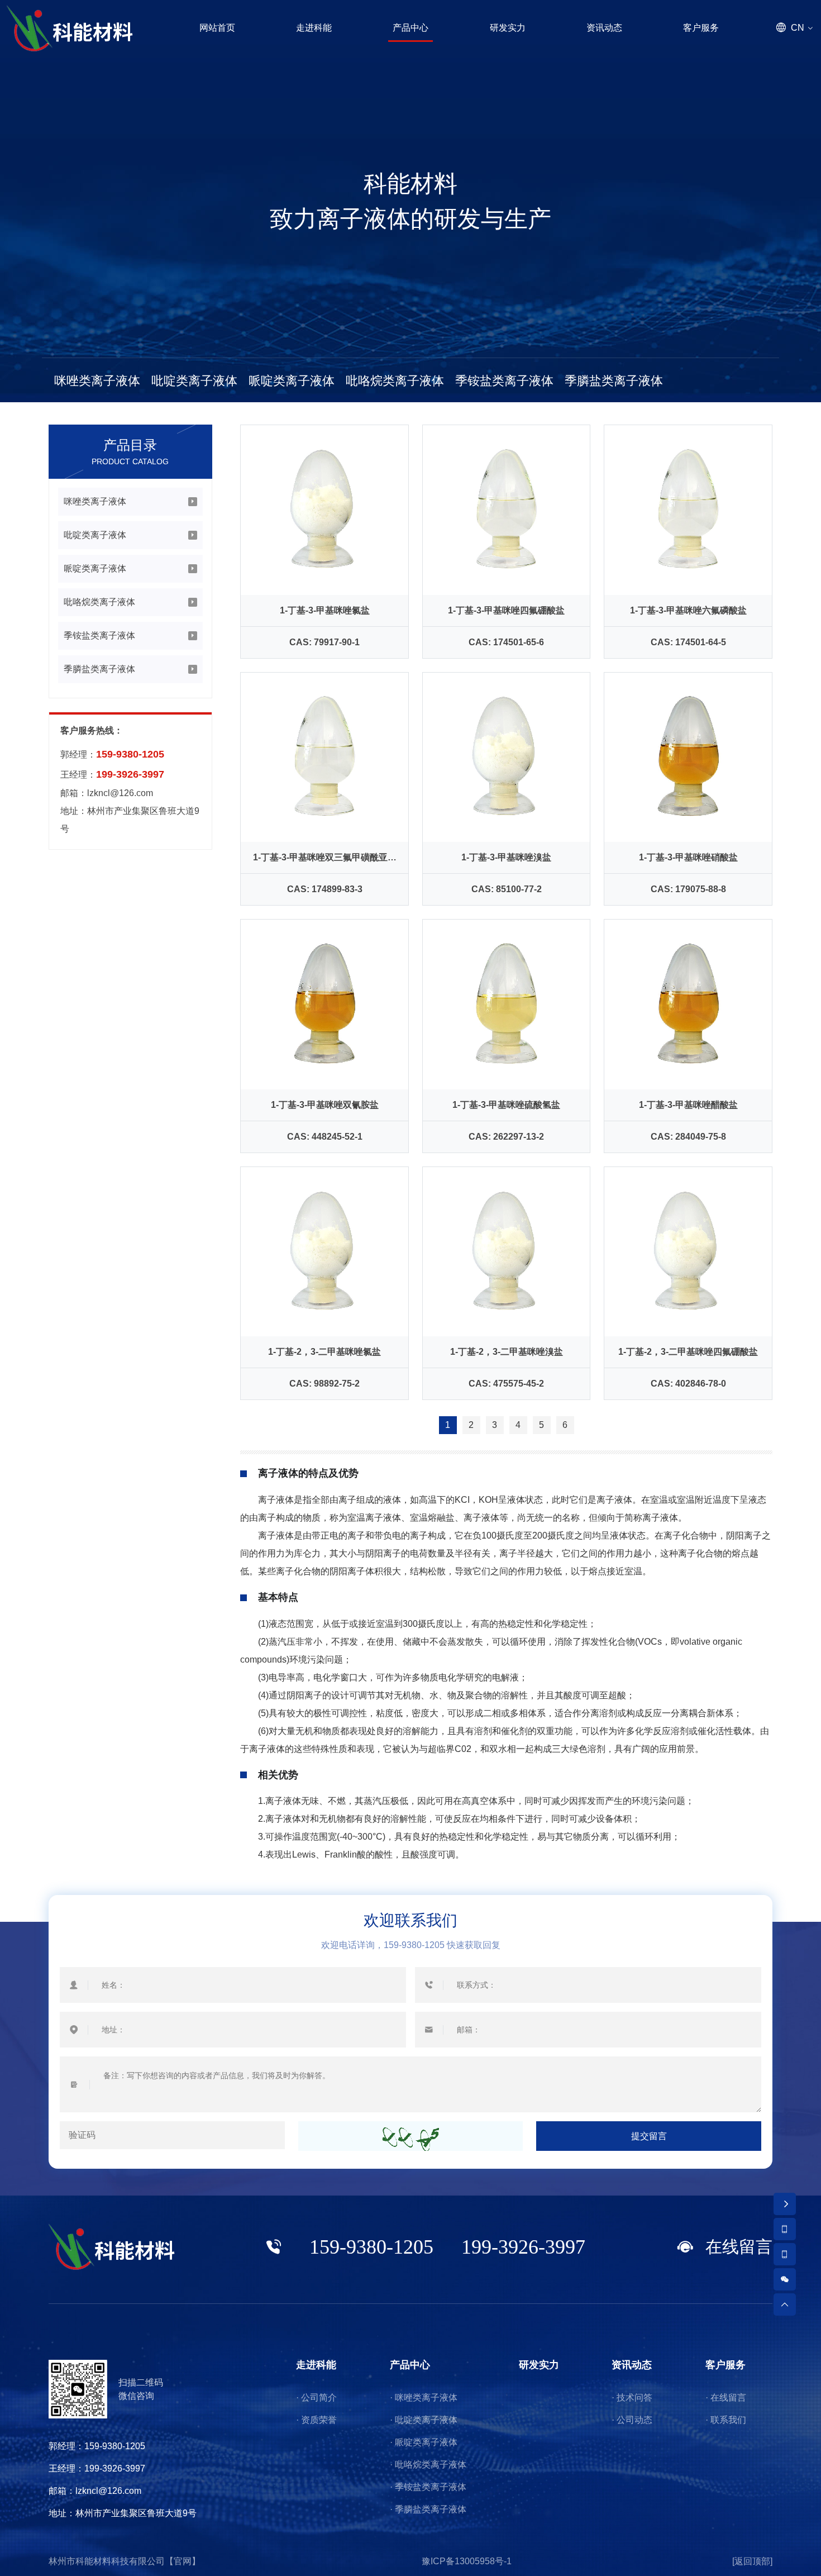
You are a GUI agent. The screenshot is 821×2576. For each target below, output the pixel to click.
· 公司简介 (316, 2398)
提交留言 (649, 2136)
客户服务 (725, 2365)
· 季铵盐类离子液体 (428, 2487)
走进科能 (316, 2365)
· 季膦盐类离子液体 (428, 2509)
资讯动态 (632, 2365)
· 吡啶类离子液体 (424, 2420)
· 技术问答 (632, 2398)
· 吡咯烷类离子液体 (428, 2465)
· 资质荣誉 (316, 2420)
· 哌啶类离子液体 (424, 2442)
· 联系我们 (726, 2420)
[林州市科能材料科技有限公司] (70, 28)
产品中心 (410, 2365)
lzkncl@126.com (120, 793)
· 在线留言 (726, 2398)
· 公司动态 (632, 2420)
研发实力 (539, 2365)
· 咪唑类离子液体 (424, 2398)
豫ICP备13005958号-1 (467, 2561)
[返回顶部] (752, 2561)
